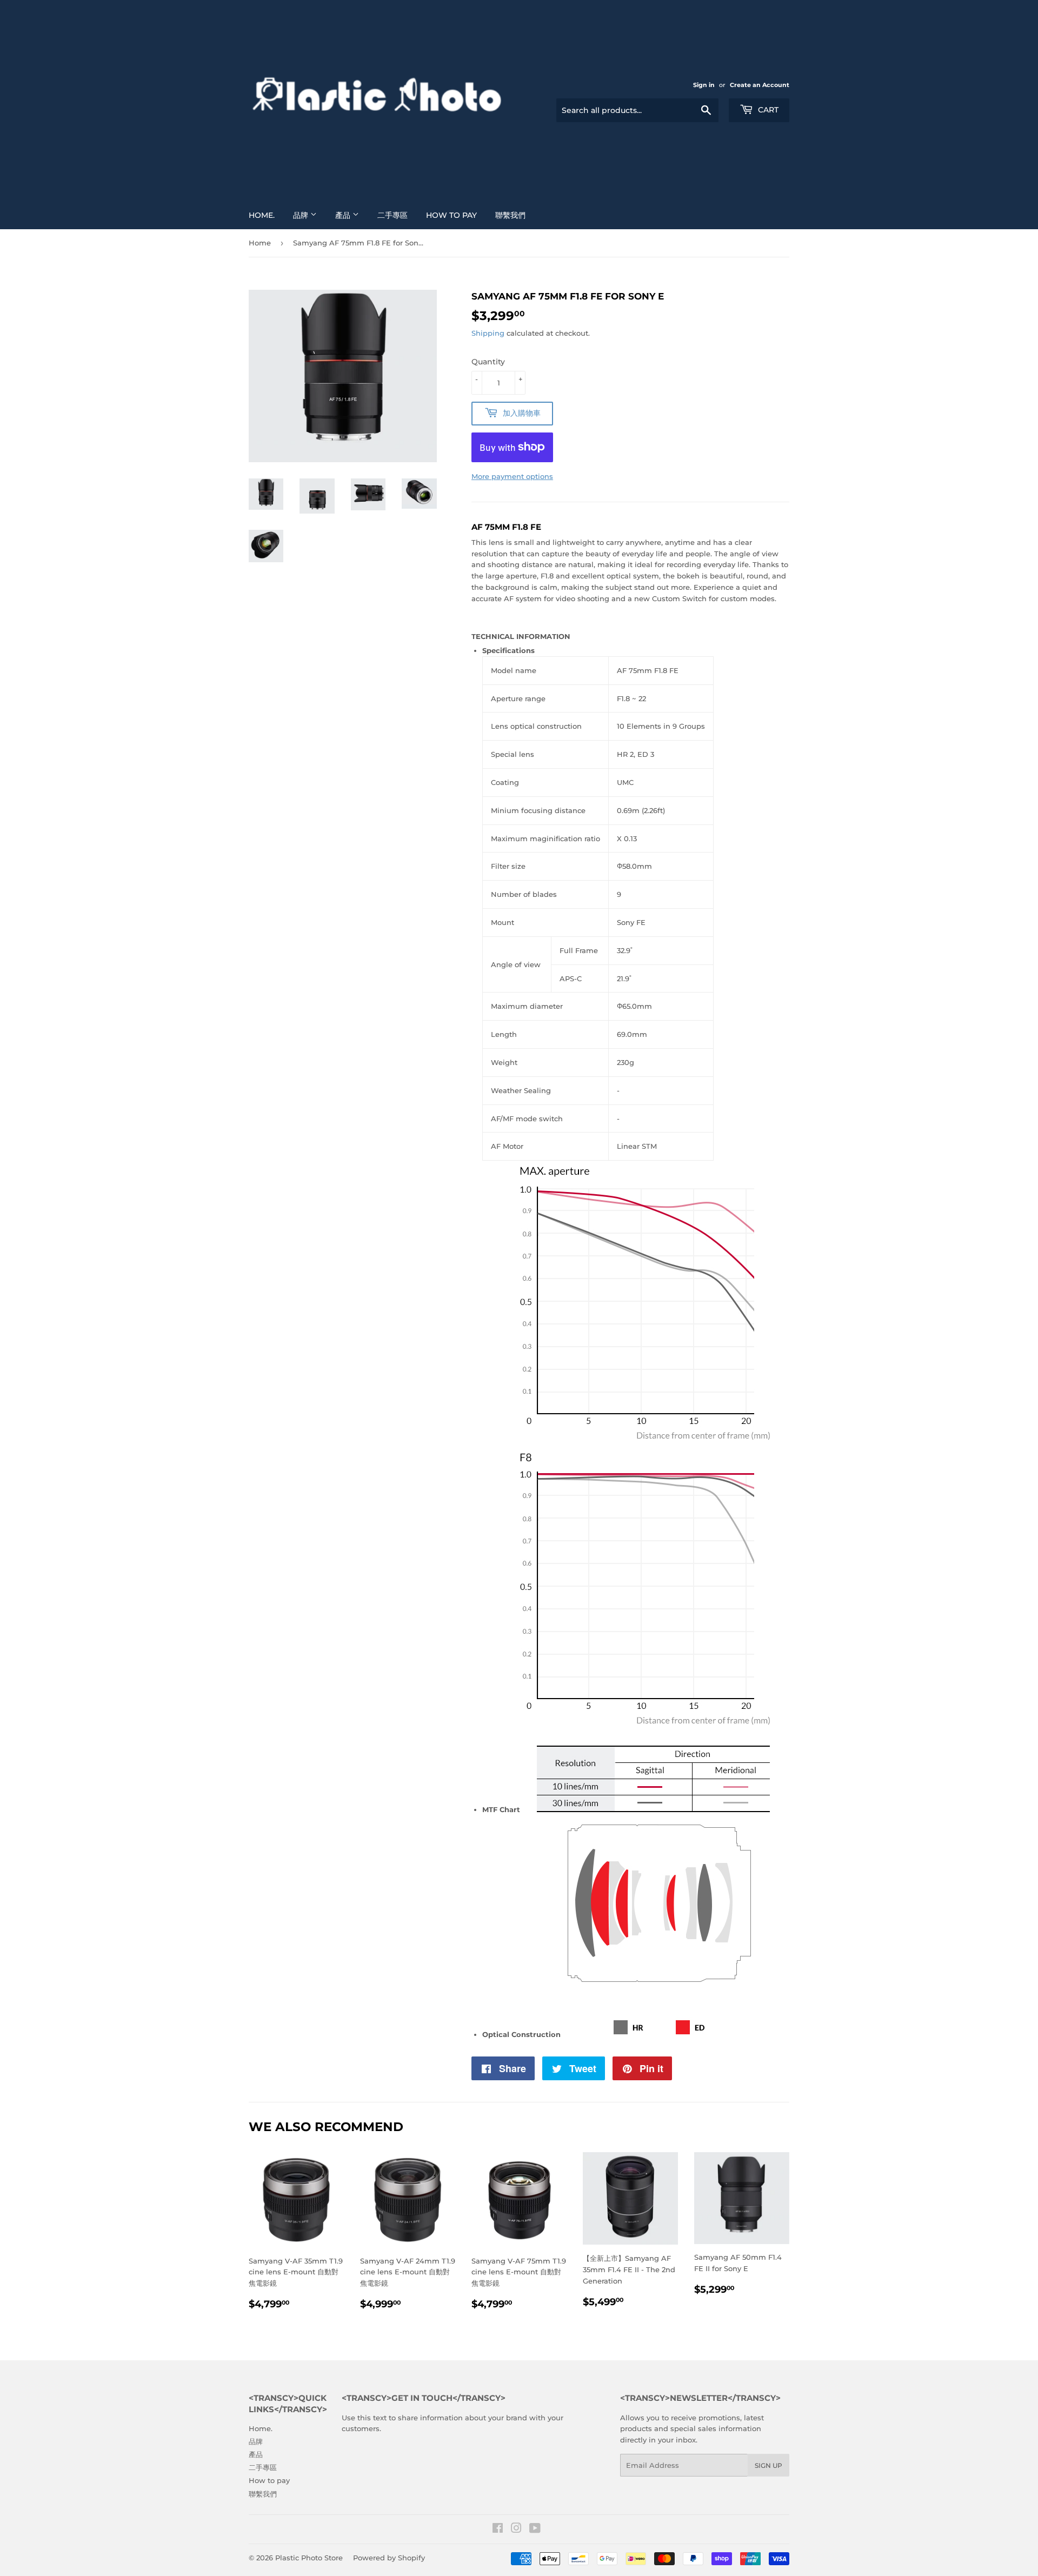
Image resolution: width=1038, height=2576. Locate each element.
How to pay (451, 215)
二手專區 (392, 215)
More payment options (512, 476)
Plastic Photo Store (309, 2558)
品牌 (302, 215)
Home (260, 243)
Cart (767, 110)
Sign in (704, 85)
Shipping (488, 333)
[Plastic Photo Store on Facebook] (498, 2530)
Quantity (488, 362)
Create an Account (760, 85)
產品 (344, 215)
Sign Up (768, 2465)
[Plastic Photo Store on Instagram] (516, 2530)
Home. (262, 215)
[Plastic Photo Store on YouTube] (535, 2530)
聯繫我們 (510, 215)
